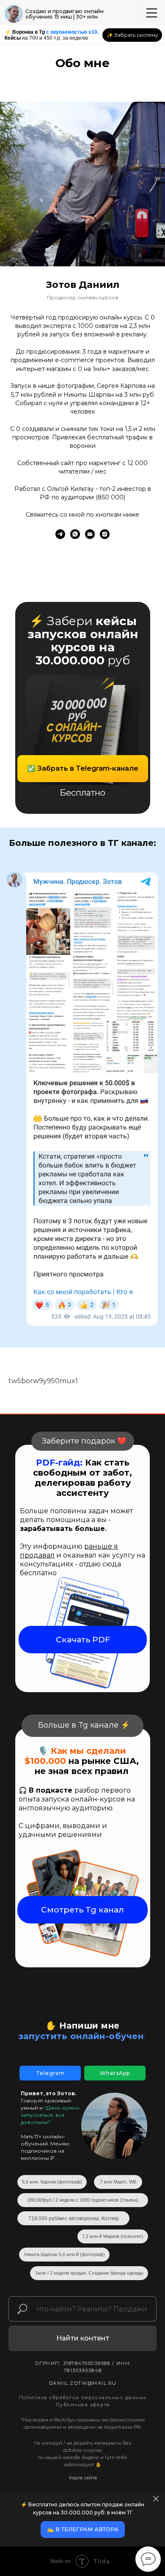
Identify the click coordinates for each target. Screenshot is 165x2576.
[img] (14, 14)
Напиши (79, 2026)
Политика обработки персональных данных (83, 2397)
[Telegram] (60, 534)
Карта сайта (83, 2478)
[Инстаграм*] (105, 534)
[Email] (90, 534)
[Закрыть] (156, 2499)
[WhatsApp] (75, 534)
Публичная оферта (83, 2405)
